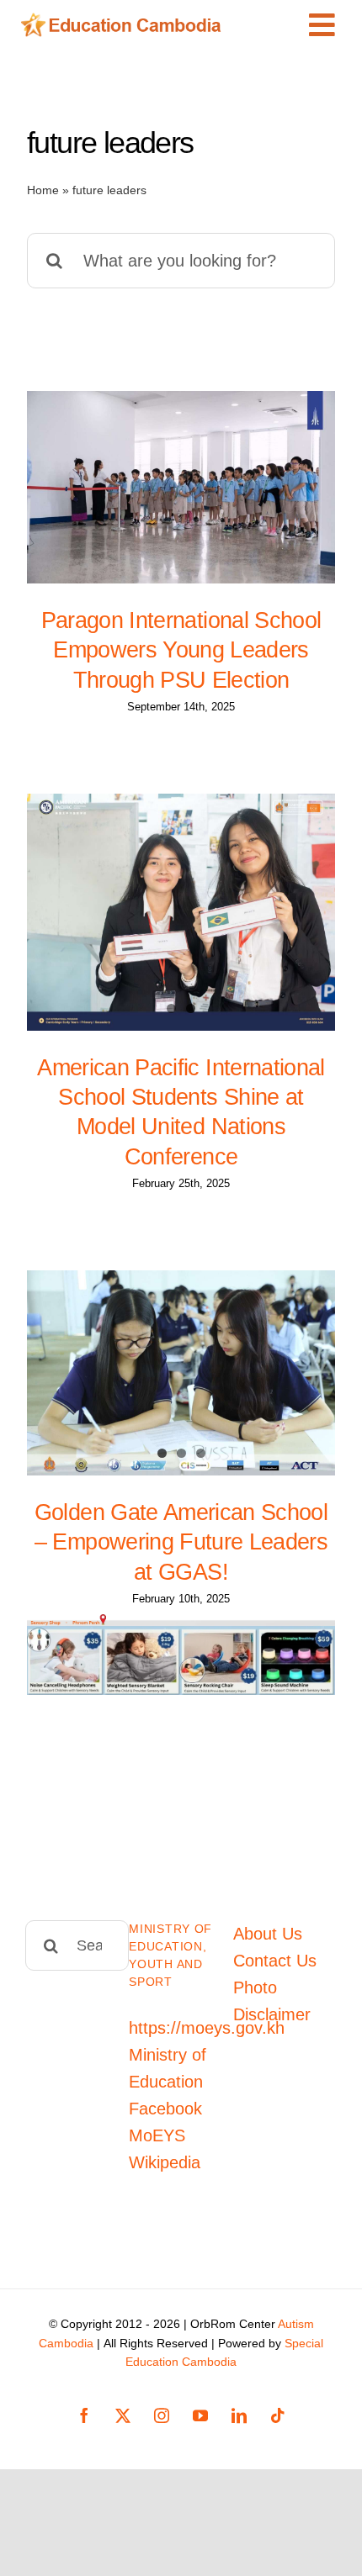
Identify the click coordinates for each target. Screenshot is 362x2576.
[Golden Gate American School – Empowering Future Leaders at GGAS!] (181, 1373)
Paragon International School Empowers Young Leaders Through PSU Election (181, 650)
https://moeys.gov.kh (207, 2028)
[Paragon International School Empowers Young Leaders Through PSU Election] (181, 487)
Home (43, 190)
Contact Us (275, 1961)
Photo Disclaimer (272, 2001)
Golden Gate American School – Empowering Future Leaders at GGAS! (181, 1542)
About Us (268, 1934)
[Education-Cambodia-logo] (125, 21)
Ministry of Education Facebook (168, 2082)
